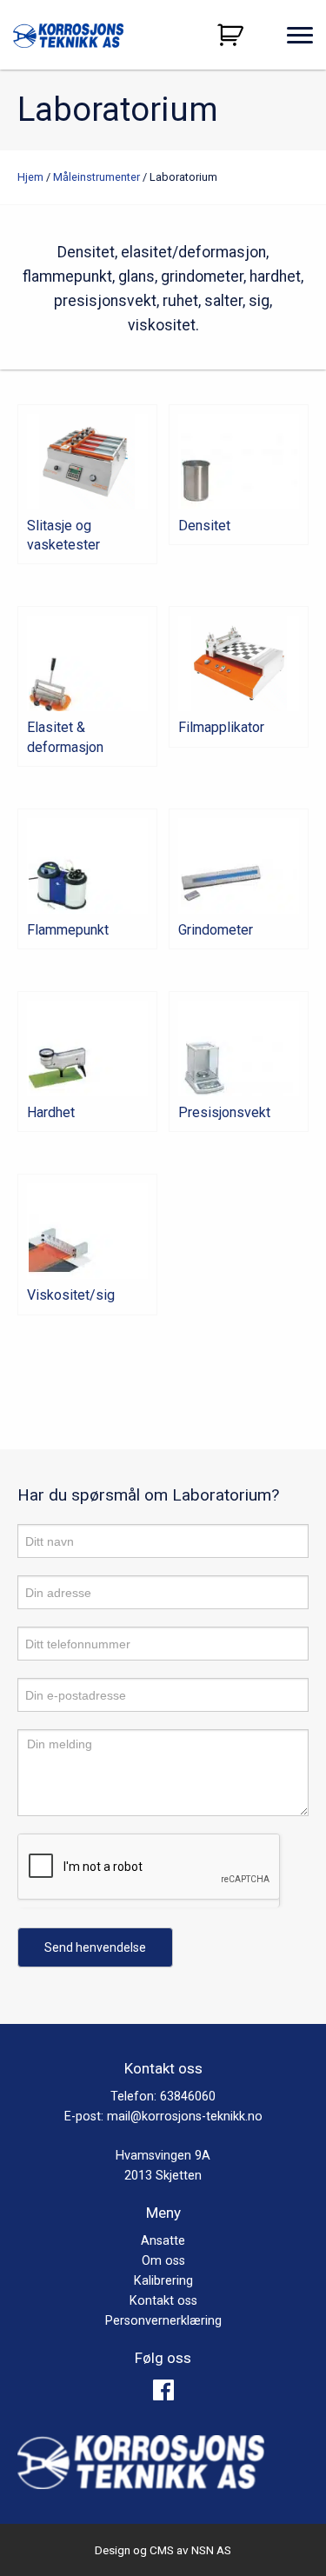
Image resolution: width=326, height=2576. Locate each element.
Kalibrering (163, 2281)
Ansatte (163, 2241)
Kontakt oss (163, 2301)
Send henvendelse (95, 1947)
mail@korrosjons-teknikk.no (185, 2117)
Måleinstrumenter (96, 177)
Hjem (30, 177)
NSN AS (211, 2550)
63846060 (188, 2097)
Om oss (163, 2261)
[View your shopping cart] (233, 35)
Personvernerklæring (163, 2321)
